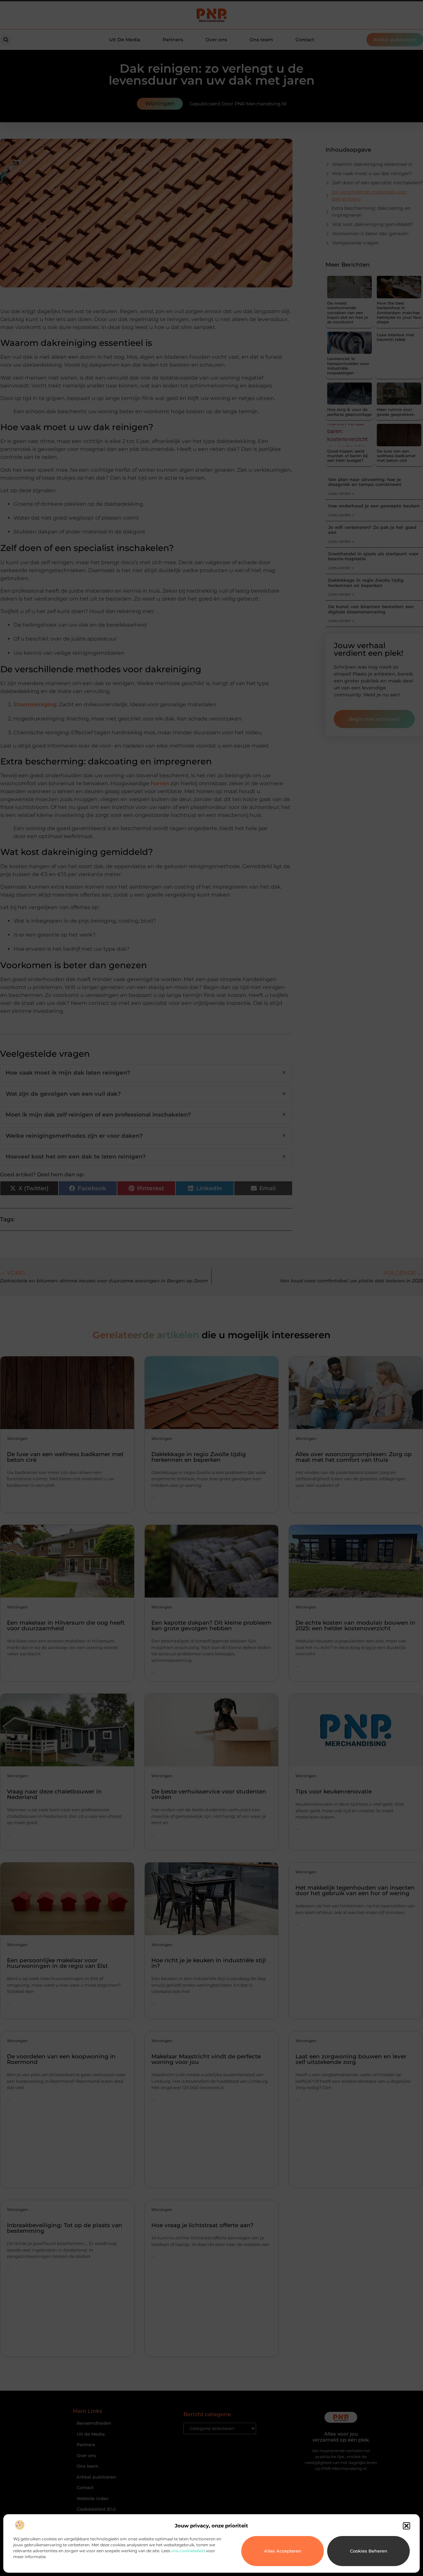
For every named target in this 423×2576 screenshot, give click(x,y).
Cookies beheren (369, 2551)
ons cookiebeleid (188, 2551)
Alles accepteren (283, 2551)
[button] (406, 2526)
